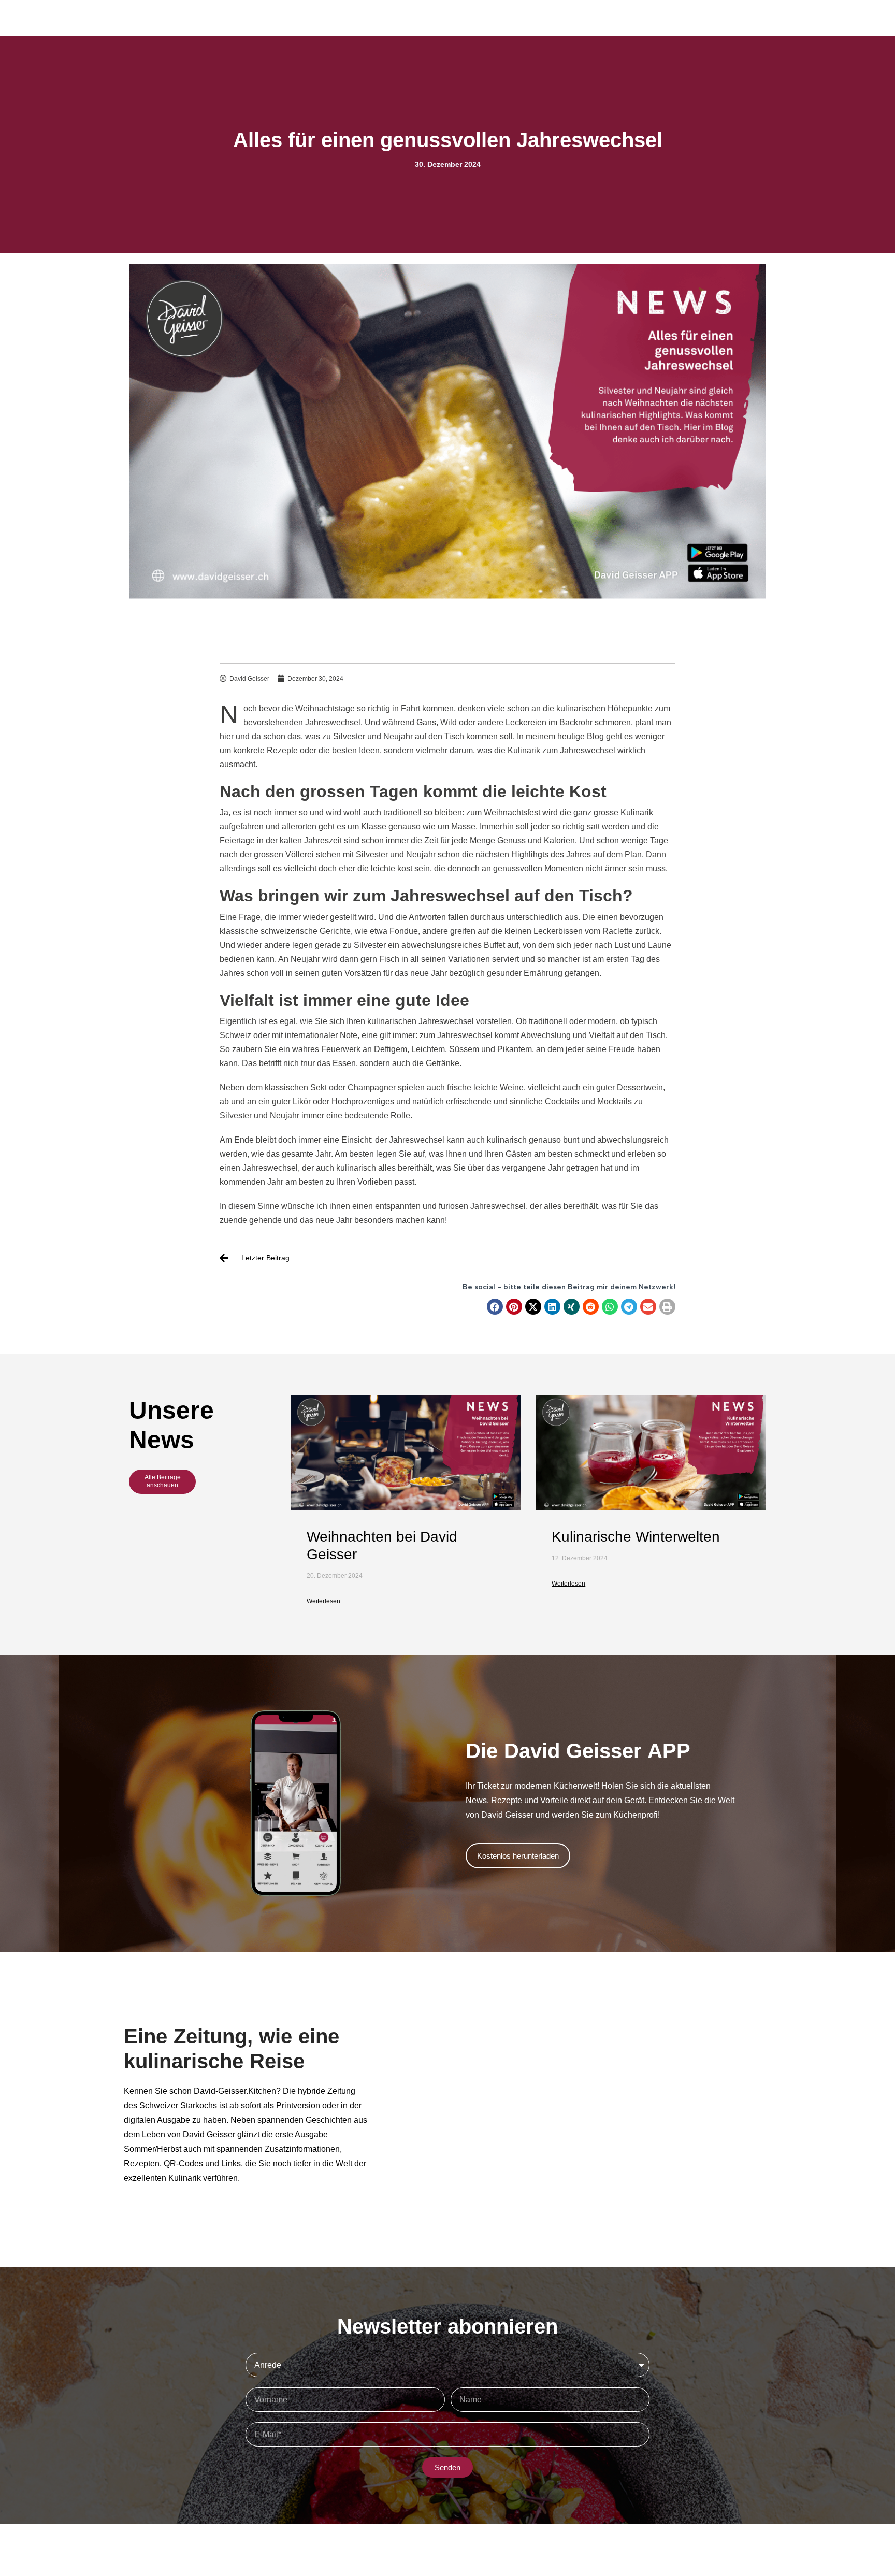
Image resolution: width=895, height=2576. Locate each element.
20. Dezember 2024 (335, 1576)
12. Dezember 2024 (580, 1558)
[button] (495, 1307)
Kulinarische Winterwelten (636, 1537)
